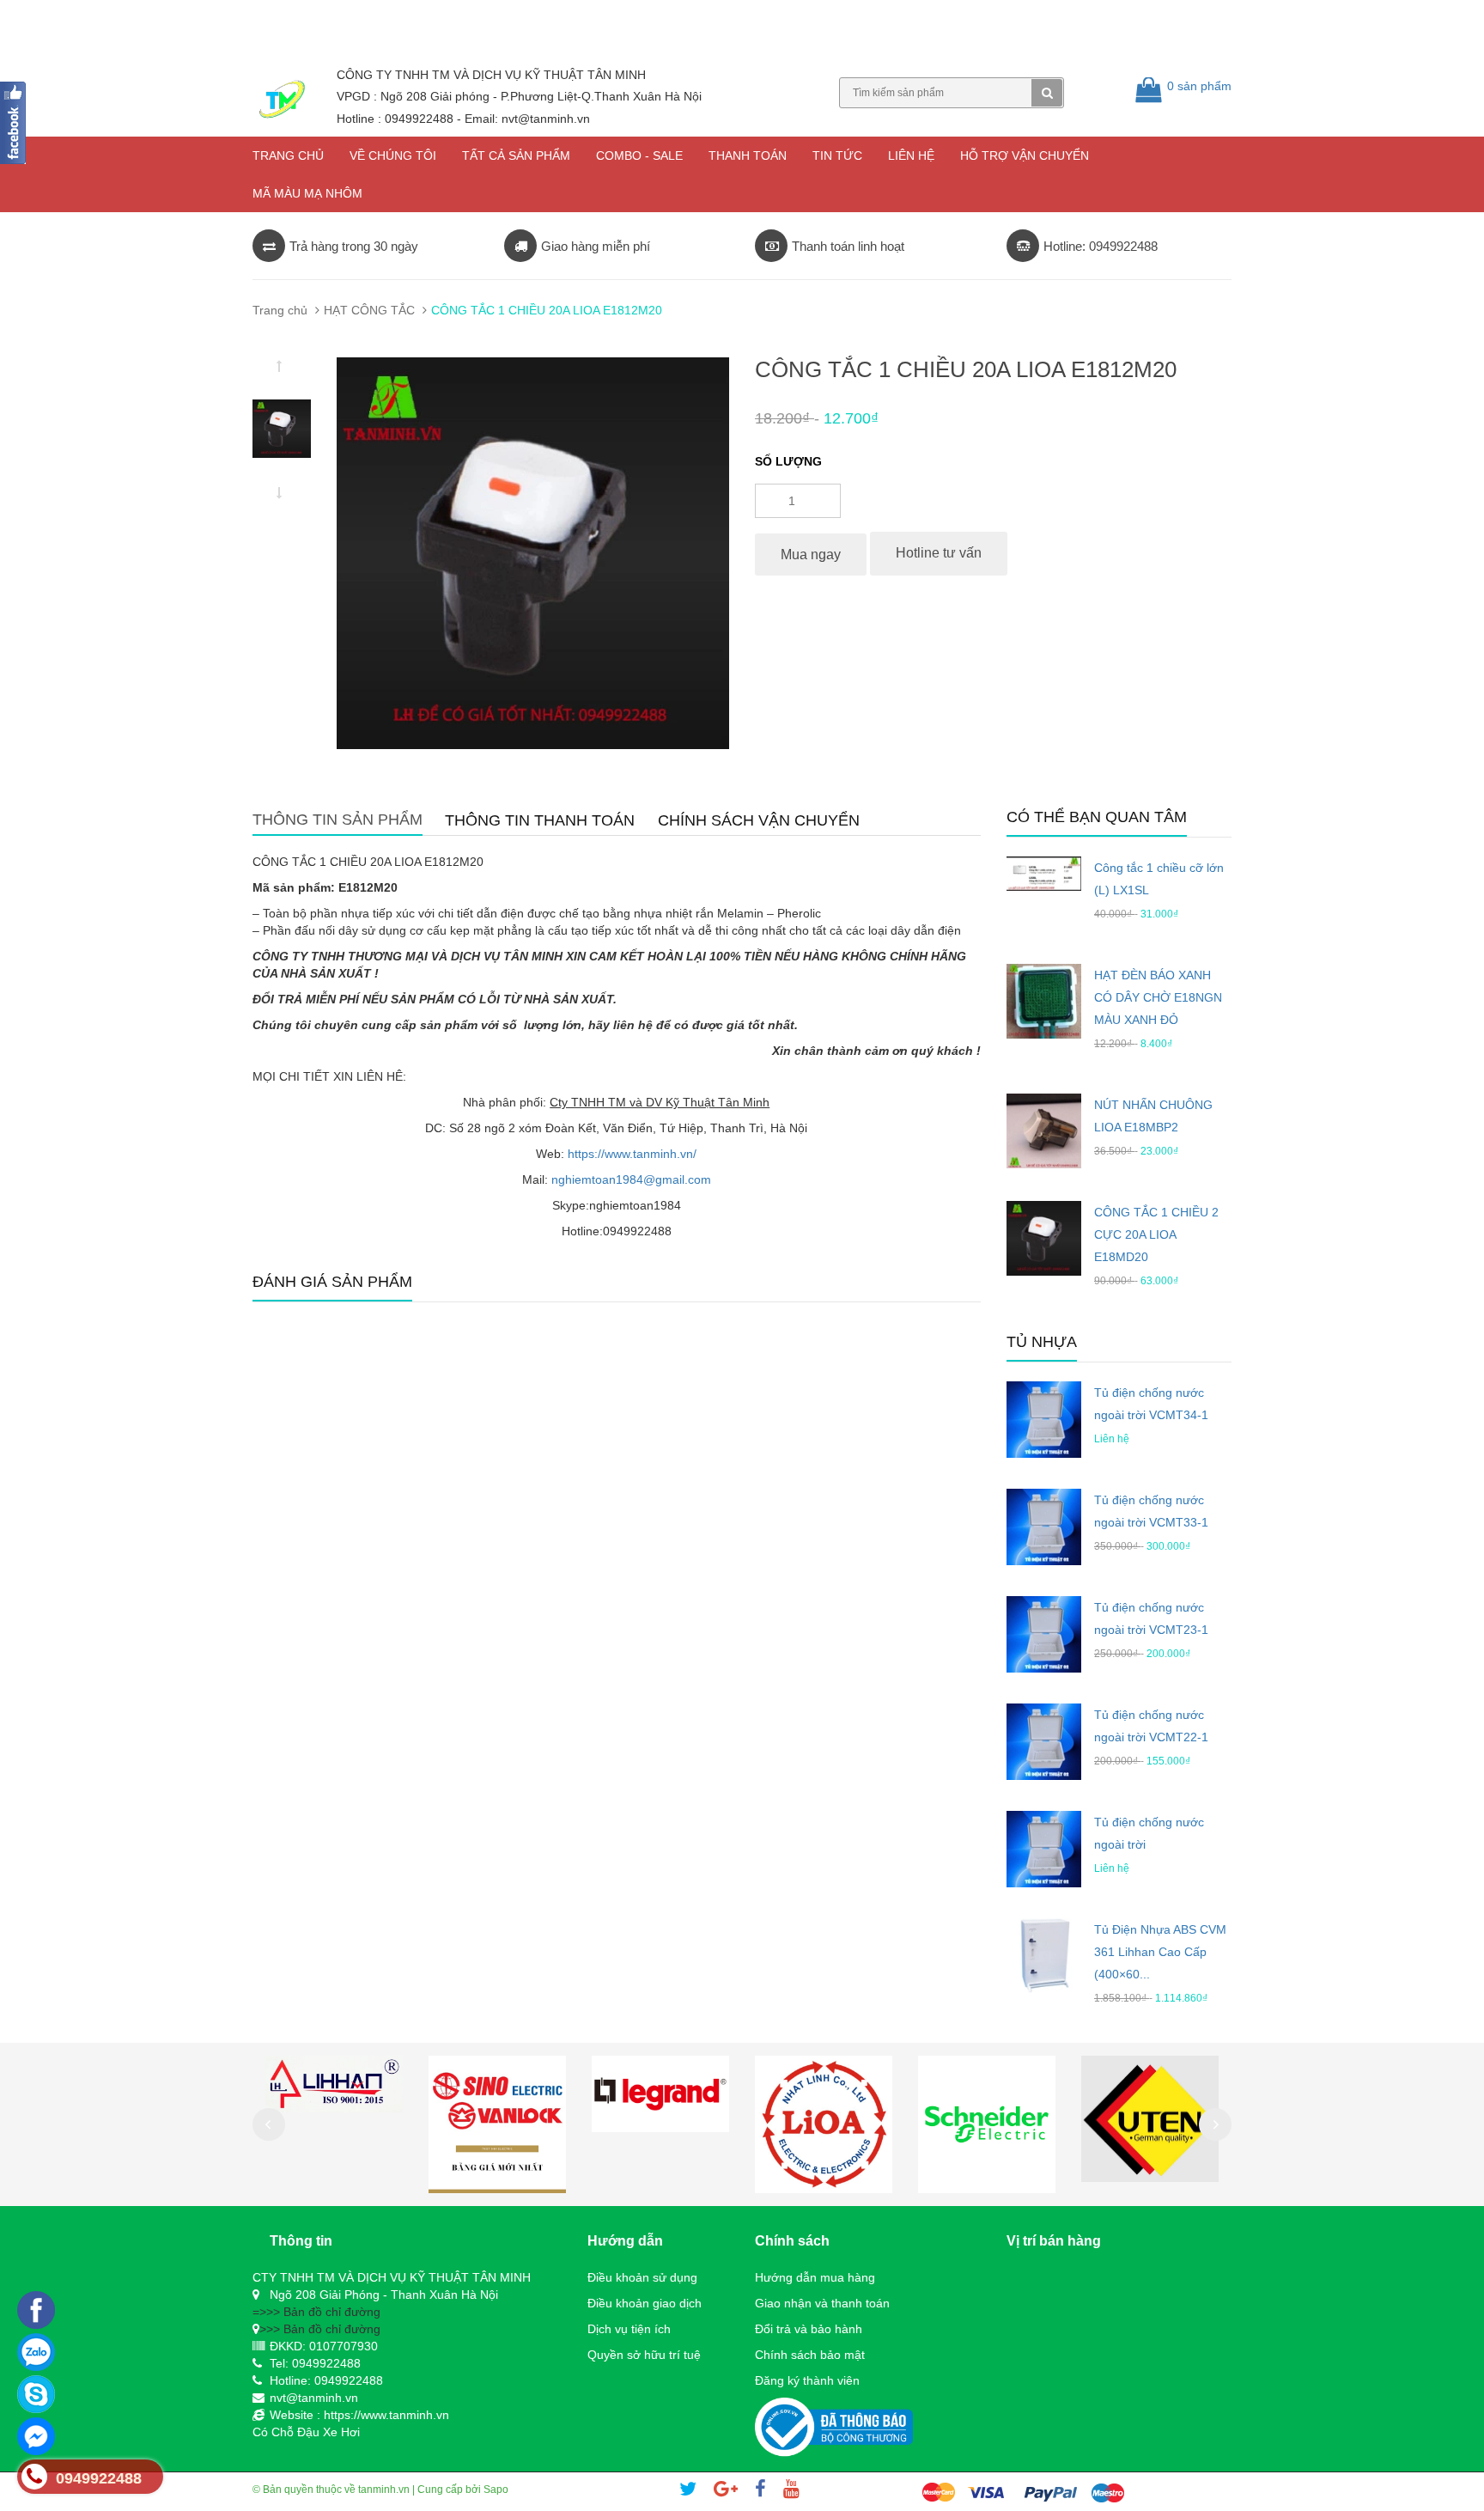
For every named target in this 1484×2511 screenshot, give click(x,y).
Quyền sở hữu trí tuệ (644, 2355)
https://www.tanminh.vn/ (632, 1154)
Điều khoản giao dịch (645, 2303)
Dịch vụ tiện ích (629, 2329)
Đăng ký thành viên (807, 2380)
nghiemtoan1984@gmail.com (631, 1179)
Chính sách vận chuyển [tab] (759, 820)
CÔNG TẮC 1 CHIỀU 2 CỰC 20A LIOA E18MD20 (1156, 1234)
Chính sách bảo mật (810, 2355)
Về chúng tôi (393, 155)
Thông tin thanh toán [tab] (540, 820)
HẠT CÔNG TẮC (369, 310)
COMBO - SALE (639, 155)
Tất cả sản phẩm (516, 155)
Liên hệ (911, 155)
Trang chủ (288, 155)
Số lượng (788, 461)
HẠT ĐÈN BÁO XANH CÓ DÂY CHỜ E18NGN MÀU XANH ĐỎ (1158, 997)
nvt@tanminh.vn (314, 2398)
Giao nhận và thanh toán (822, 2303)
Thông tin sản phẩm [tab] (338, 820)
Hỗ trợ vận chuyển (1025, 155)
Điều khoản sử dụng (642, 2277)
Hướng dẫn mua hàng (815, 2277)
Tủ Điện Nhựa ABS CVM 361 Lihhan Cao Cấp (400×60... (1160, 1952)
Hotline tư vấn (939, 553)
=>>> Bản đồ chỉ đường (316, 2312)
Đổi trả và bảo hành (809, 2329)
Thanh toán (748, 155)
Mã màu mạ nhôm (307, 193)
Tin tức (837, 155)
